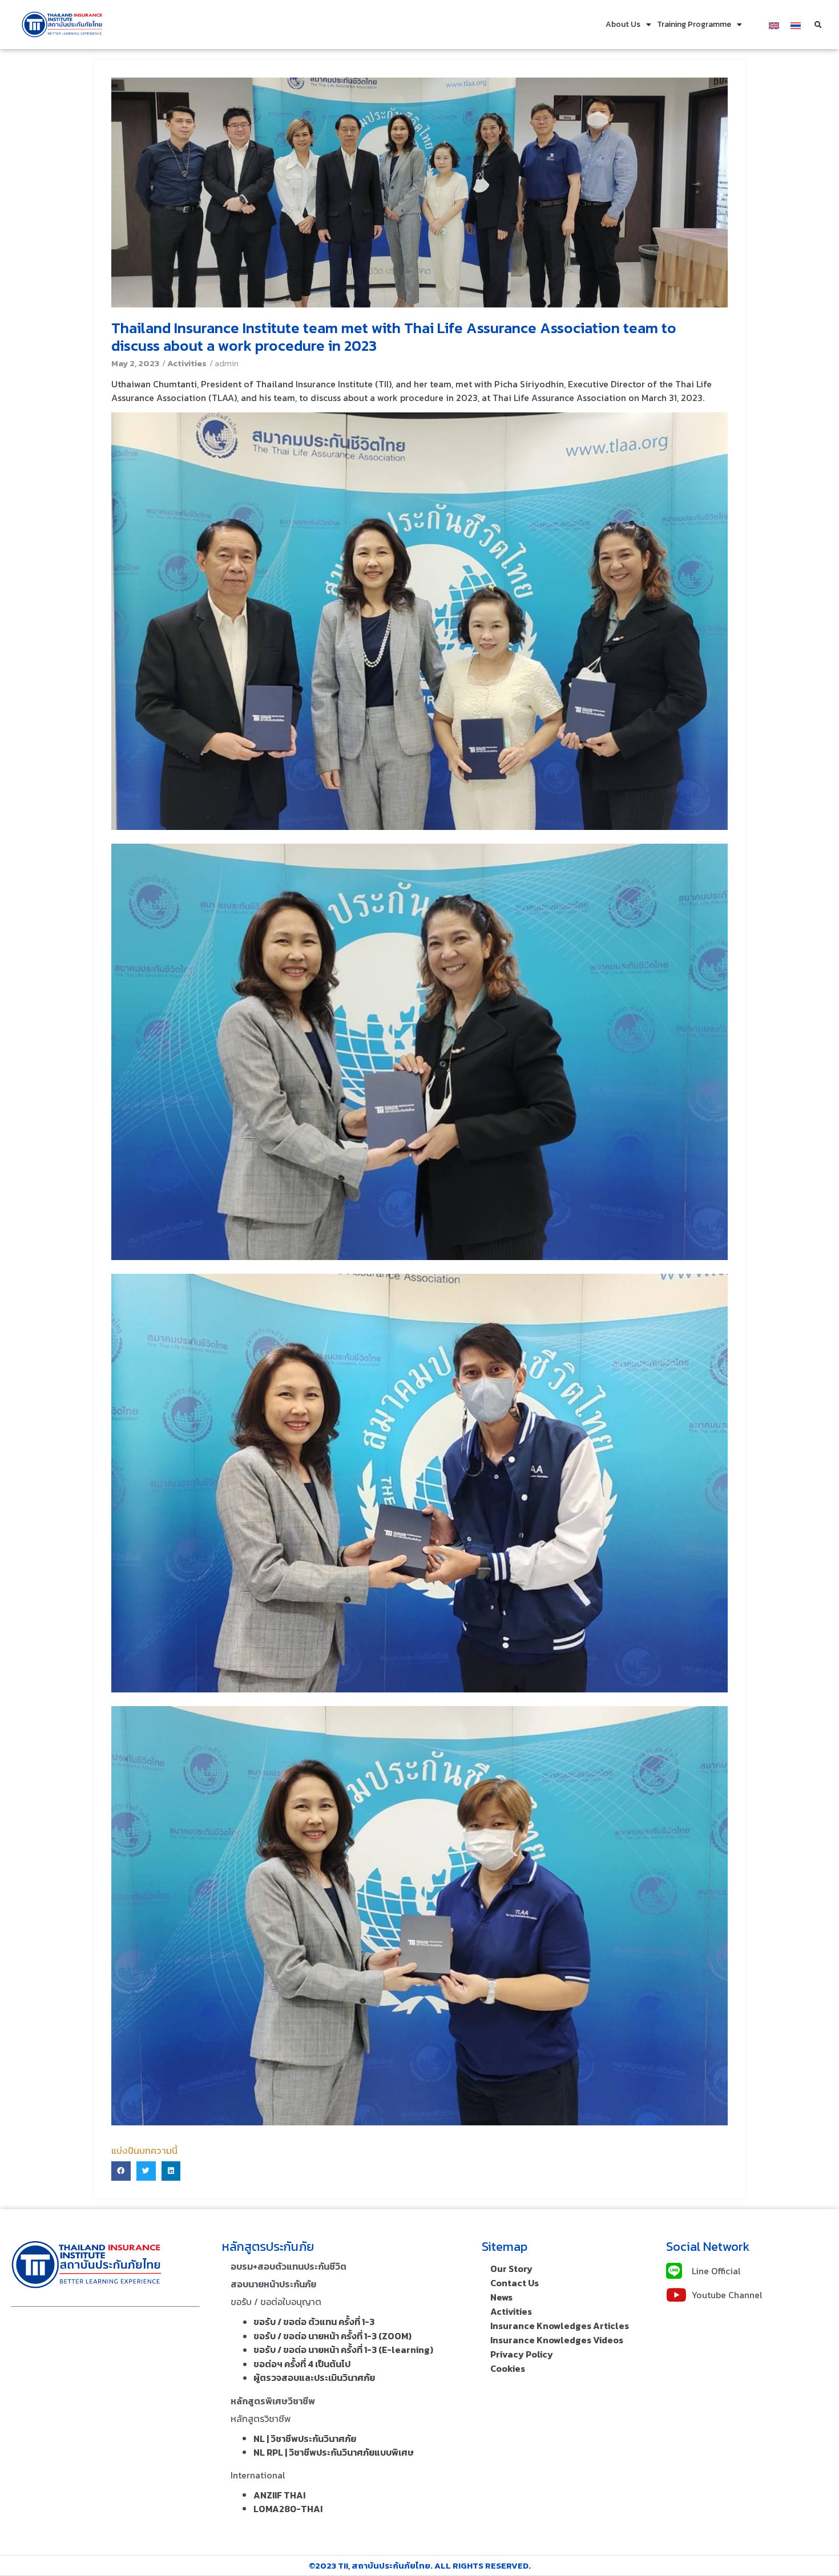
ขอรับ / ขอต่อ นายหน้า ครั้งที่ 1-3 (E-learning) (343, 2350)
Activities (187, 363)
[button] (818, 25)
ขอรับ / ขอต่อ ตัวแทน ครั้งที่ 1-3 (314, 2322)
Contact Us (515, 2283)
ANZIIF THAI (279, 2495)
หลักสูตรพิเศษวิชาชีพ (273, 2401)
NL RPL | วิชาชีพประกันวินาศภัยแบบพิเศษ (334, 2452)
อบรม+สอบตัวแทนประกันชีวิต (289, 2266)
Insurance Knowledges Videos (557, 2340)
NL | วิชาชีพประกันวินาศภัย (305, 2439)
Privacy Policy (522, 2354)
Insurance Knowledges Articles (560, 2326)
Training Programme (694, 24)
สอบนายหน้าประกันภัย (273, 2284)
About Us (623, 24)
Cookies (508, 2368)
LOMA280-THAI (288, 2509)
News (501, 2297)
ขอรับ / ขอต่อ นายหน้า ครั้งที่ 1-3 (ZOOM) (332, 2336)
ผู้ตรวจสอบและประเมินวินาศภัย (314, 2377)
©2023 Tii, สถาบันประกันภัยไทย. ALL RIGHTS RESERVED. (420, 2565)
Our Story (511, 2269)
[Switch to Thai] (796, 24)
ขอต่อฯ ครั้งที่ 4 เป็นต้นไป (302, 2364)
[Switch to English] (774, 24)
